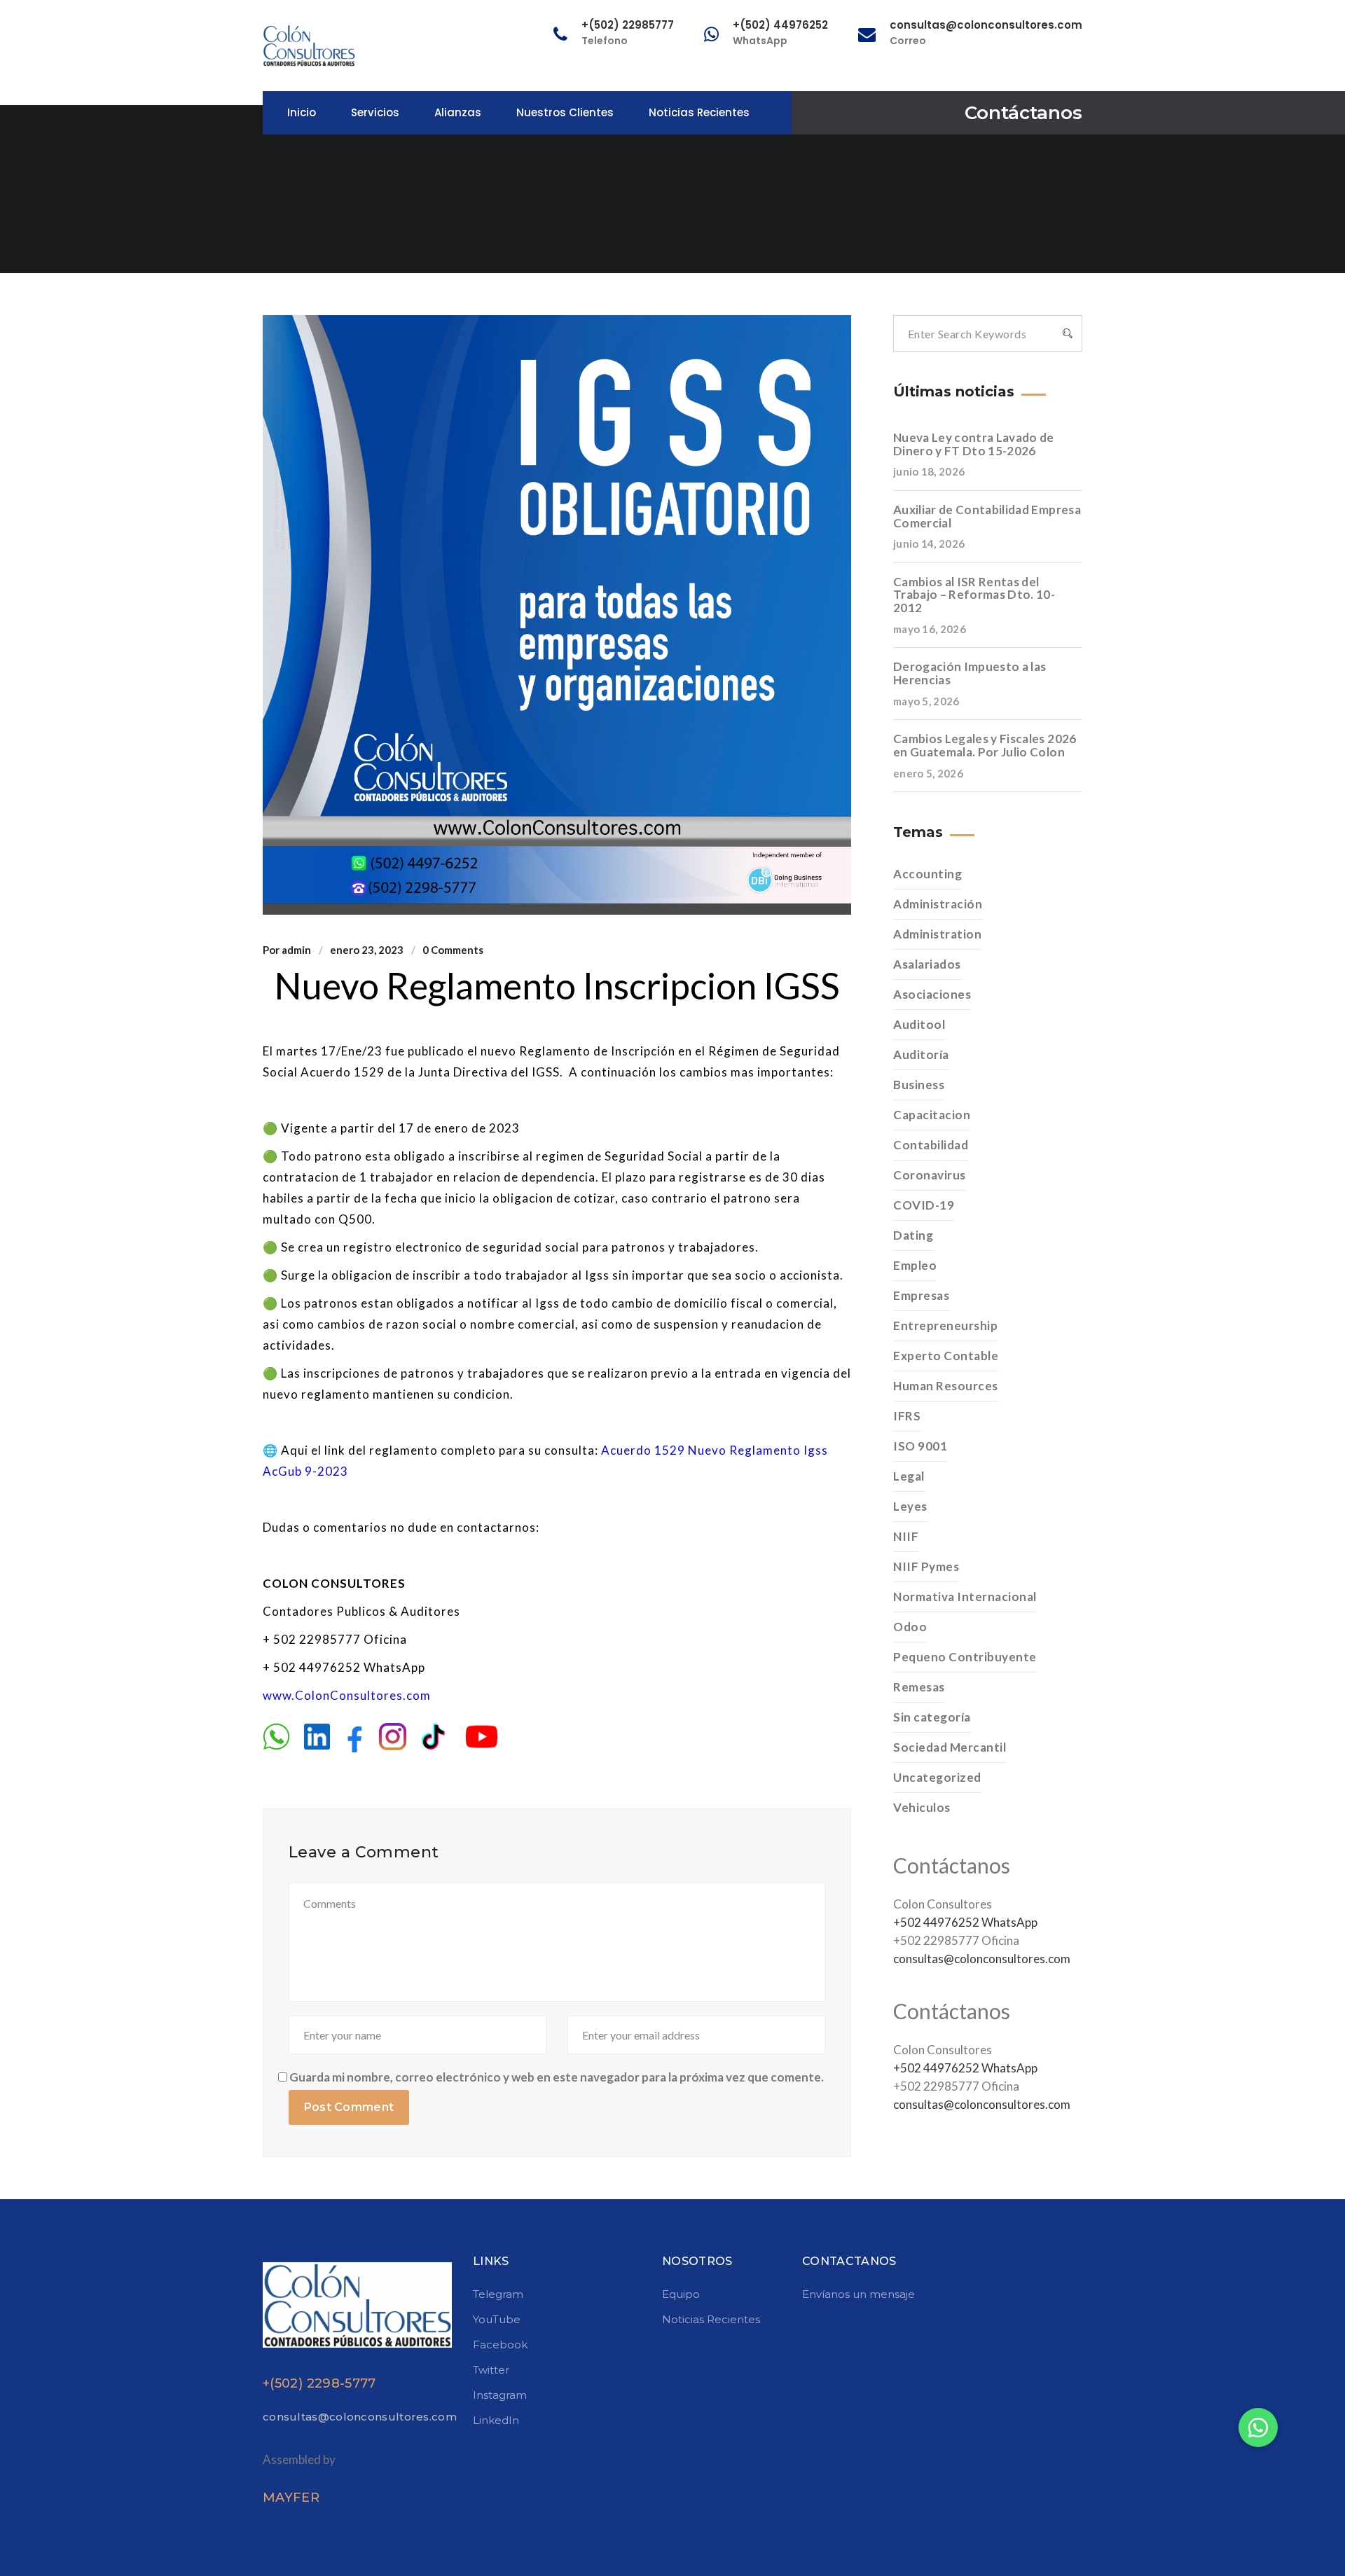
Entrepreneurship (945, 1325)
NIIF (906, 1536)
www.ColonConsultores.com (347, 1695)
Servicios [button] (375, 112)
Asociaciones (932, 994)
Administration (937, 934)
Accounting (927, 874)
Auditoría (921, 1054)
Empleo (915, 1265)
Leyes (910, 1506)
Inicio (302, 112)
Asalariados (927, 964)
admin (296, 950)
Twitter (491, 2370)
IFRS (907, 1416)
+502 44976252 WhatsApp (965, 1922)
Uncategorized (937, 1777)
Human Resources (946, 1386)
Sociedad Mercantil (950, 1747)
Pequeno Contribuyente (965, 1657)
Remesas (919, 1687)
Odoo (910, 1627)
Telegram (498, 2294)
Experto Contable (946, 1356)
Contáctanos (1023, 113)
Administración (938, 904)
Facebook (500, 2345)
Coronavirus (930, 1175)
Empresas (921, 1295)
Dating (913, 1235)
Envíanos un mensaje (858, 2294)
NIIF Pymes (926, 1566)
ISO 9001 (920, 1446)
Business (919, 1085)
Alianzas (458, 112)
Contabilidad (931, 1145)
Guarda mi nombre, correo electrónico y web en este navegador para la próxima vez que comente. (557, 2077)
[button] (1258, 2428)
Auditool (919, 1024)
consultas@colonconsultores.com (982, 1959)
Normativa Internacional (965, 1597)
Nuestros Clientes (565, 112)
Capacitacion (932, 1115)
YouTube (497, 2319)
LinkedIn (496, 2420)
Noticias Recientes (699, 112)
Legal (909, 1476)
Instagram (500, 2395)
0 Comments (453, 950)
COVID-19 (924, 1205)
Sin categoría (932, 1717)
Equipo (681, 2294)
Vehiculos (922, 1807)
